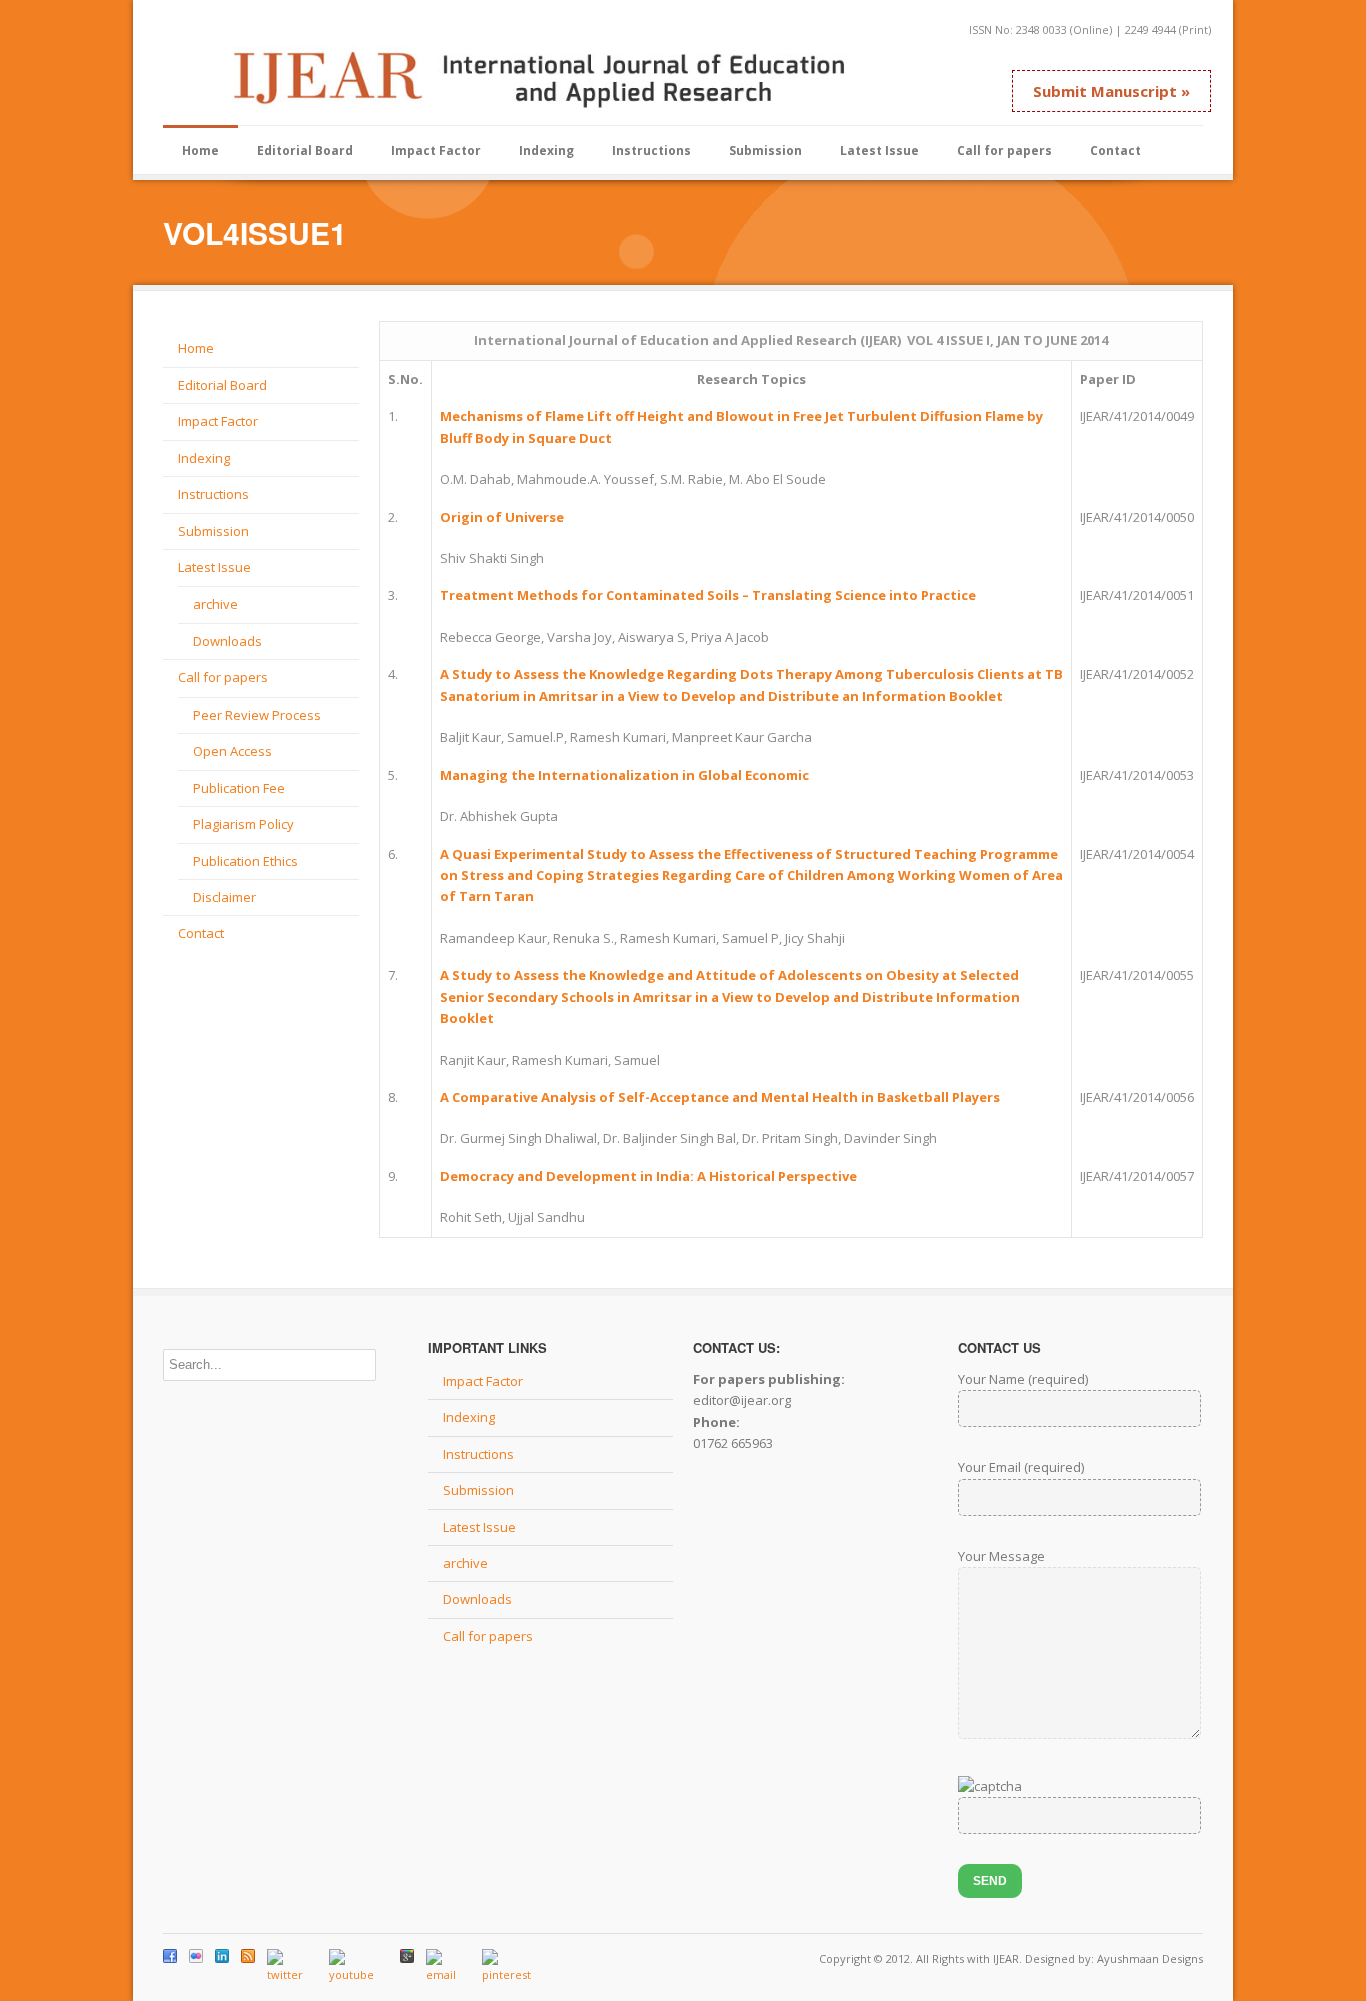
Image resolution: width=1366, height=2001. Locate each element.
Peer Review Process (257, 715)
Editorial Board (305, 150)
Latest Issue (879, 150)
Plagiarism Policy (243, 824)
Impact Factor (436, 150)
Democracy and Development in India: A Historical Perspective (648, 1176)
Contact (1115, 150)
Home (200, 150)
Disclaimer (224, 897)
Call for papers (1004, 150)
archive (215, 604)
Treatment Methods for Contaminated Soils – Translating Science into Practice (708, 595)
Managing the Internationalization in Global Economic (624, 775)
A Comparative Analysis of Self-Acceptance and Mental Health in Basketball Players (720, 1097)
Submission (765, 150)
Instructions (651, 150)
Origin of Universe (502, 517)
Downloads (227, 641)
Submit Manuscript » (1111, 91)
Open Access (232, 751)
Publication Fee (239, 788)
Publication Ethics (245, 861)
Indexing (546, 150)
